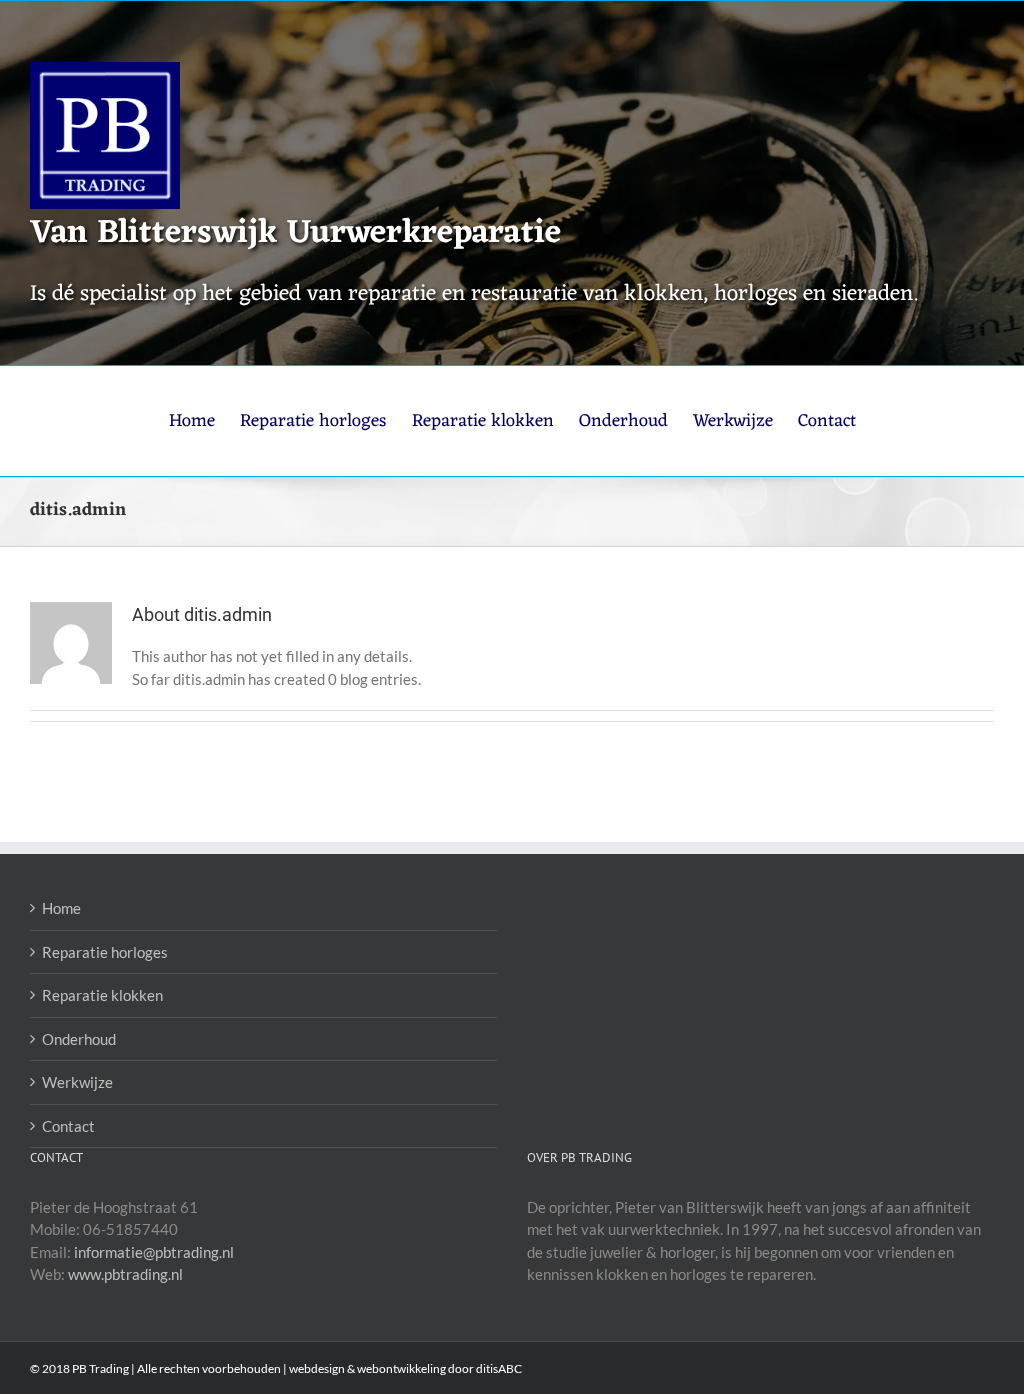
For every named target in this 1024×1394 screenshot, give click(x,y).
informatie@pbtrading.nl (154, 1252)
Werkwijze (77, 1082)
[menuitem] (204, 421)
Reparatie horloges (105, 952)
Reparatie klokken (102, 995)
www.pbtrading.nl (125, 1274)
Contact (68, 1126)
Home (61, 908)
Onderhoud (79, 1039)
